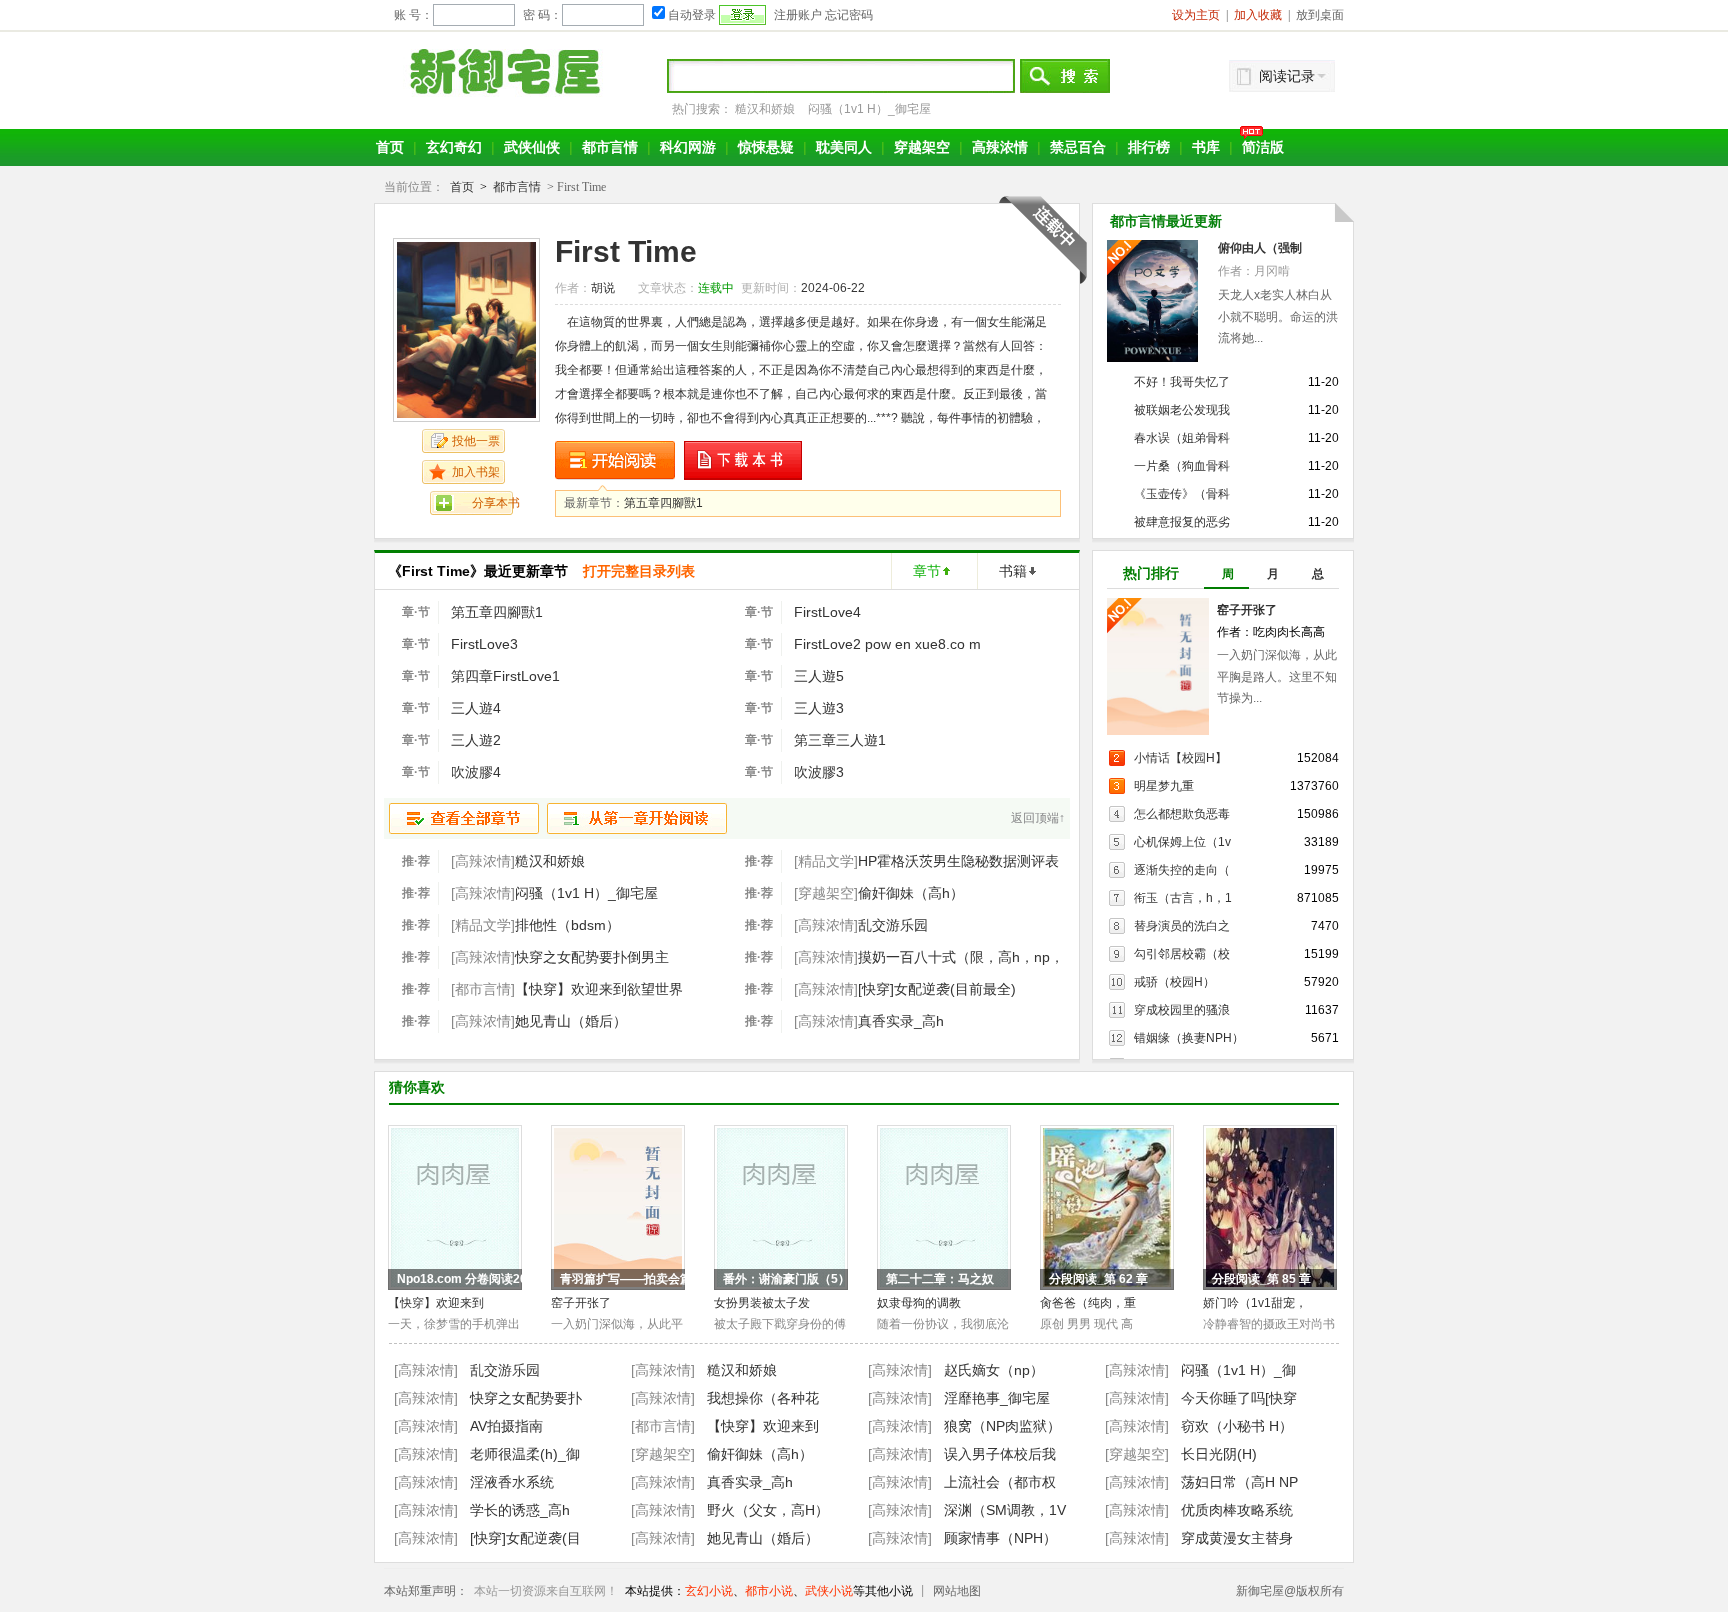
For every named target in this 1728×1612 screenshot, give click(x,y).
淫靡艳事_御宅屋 (997, 1398)
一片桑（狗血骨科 (1182, 466)
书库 (1206, 147)
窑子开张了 (1247, 610)
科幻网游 (688, 147)
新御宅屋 (508, 71)
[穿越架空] (663, 1454)
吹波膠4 (476, 772)
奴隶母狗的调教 (919, 1303)
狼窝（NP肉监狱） (1002, 1426)
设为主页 (1196, 15)
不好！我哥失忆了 (1182, 382)
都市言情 (610, 147)
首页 (390, 147)
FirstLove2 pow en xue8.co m (887, 644)
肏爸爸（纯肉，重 (1088, 1303)
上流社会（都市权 (1000, 1482)
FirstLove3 (484, 644)
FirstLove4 (827, 612)
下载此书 (744, 460)
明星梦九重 (1164, 786)
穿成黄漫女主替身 (1237, 1538)
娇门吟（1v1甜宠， (1255, 1303)
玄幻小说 (709, 1591)
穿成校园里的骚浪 (1182, 1010)
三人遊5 (819, 676)
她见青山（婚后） (571, 1021)
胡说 (603, 288)
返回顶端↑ (1038, 818)
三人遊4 (476, 708)
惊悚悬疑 (766, 147)
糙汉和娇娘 (765, 109)
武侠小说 (829, 1591)
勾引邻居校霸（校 (1182, 954)
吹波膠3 (819, 772)
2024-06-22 (833, 288)
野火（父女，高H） (768, 1510)
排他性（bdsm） (567, 925)
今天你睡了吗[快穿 (1239, 1398)
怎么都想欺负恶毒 (1182, 814)
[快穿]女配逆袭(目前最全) (937, 989)
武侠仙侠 (532, 147)
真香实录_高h (901, 1021)
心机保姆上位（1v (1182, 842)
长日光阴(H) (1219, 1454)
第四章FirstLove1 (505, 676)
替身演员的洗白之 (1182, 926)
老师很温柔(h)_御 (525, 1454)
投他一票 (476, 441)
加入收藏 (1258, 15)
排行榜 (1149, 147)
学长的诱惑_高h (520, 1510)
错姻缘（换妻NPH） (1189, 1038)
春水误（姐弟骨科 (1182, 438)
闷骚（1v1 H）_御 (1238, 1370)
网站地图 (957, 1591)
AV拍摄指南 (506, 1426)
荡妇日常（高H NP (1239, 1482)
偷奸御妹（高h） (911, 893)
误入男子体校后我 (1000, 1454)
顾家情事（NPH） (1000, 1538)
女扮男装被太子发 (762, 1303)
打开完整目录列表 (639, 571)
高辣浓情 (1000, 147)
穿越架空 (922, 147)
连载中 (716, 288)
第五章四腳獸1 (663, 503)
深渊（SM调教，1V (1005, 1510)
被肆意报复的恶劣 (1182, 522)
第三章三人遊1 (840, 740)
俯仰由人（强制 (1260, 248)
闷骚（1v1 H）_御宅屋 (869, 109)
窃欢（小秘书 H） (1237, 1426)
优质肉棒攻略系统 (1237, 1510)
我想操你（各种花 (763, 1398)
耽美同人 (844, 147)
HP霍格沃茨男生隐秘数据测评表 (958, 861)
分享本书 (496, 503)
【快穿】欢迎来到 (436, 1303)
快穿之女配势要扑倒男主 (592, 957)
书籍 (1013, 571)
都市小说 (769, 1591)
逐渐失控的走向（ (1182, 870)
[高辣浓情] (426, 1370)
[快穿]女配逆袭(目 (525, 1538)
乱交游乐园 (893, 925)
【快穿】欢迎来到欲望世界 (599, 989)
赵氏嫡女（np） (994, 1370)
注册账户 (798, 15)
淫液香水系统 (512, 1482)
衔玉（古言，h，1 (1183, 898)
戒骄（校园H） (1174, 982)
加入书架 (476, 472)
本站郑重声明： (426, 1591)
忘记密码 (849, 15)
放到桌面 (1320, 15)
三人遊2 (476, 740)
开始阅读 (615, 460)
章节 (927, 571)
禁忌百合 (1078, 147)
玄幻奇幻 (454, 147)
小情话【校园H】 (1180, 758)
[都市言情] (663, 1426)
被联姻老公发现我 (1182, 410)
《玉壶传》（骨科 (1182, 494)
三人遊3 (819, 708)
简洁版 (1263, 147)
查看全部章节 (464, 818)
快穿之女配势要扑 (526, 1398)
